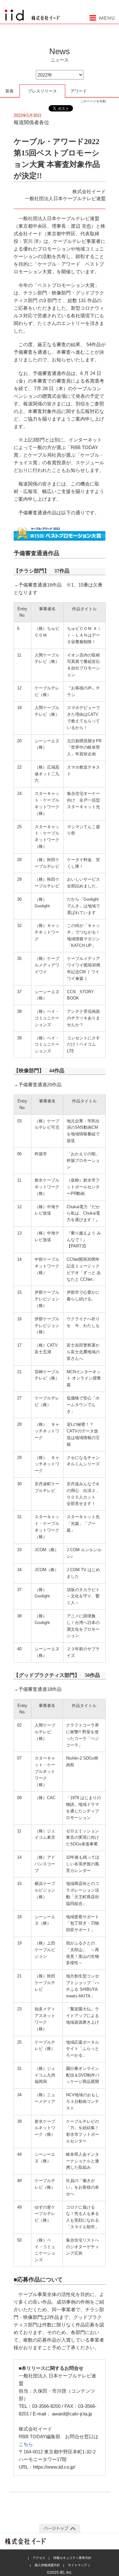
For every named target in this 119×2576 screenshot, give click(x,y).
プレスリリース (42, 91)
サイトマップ (77, 2565)
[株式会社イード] (32, 13)
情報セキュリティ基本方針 (72, 2558)
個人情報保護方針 (47, 2565)
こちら (26, 2444)
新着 (10, 91)
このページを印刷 (93, 101)
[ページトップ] (60, 2528)
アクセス (39, 2558)
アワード (79, 91)
